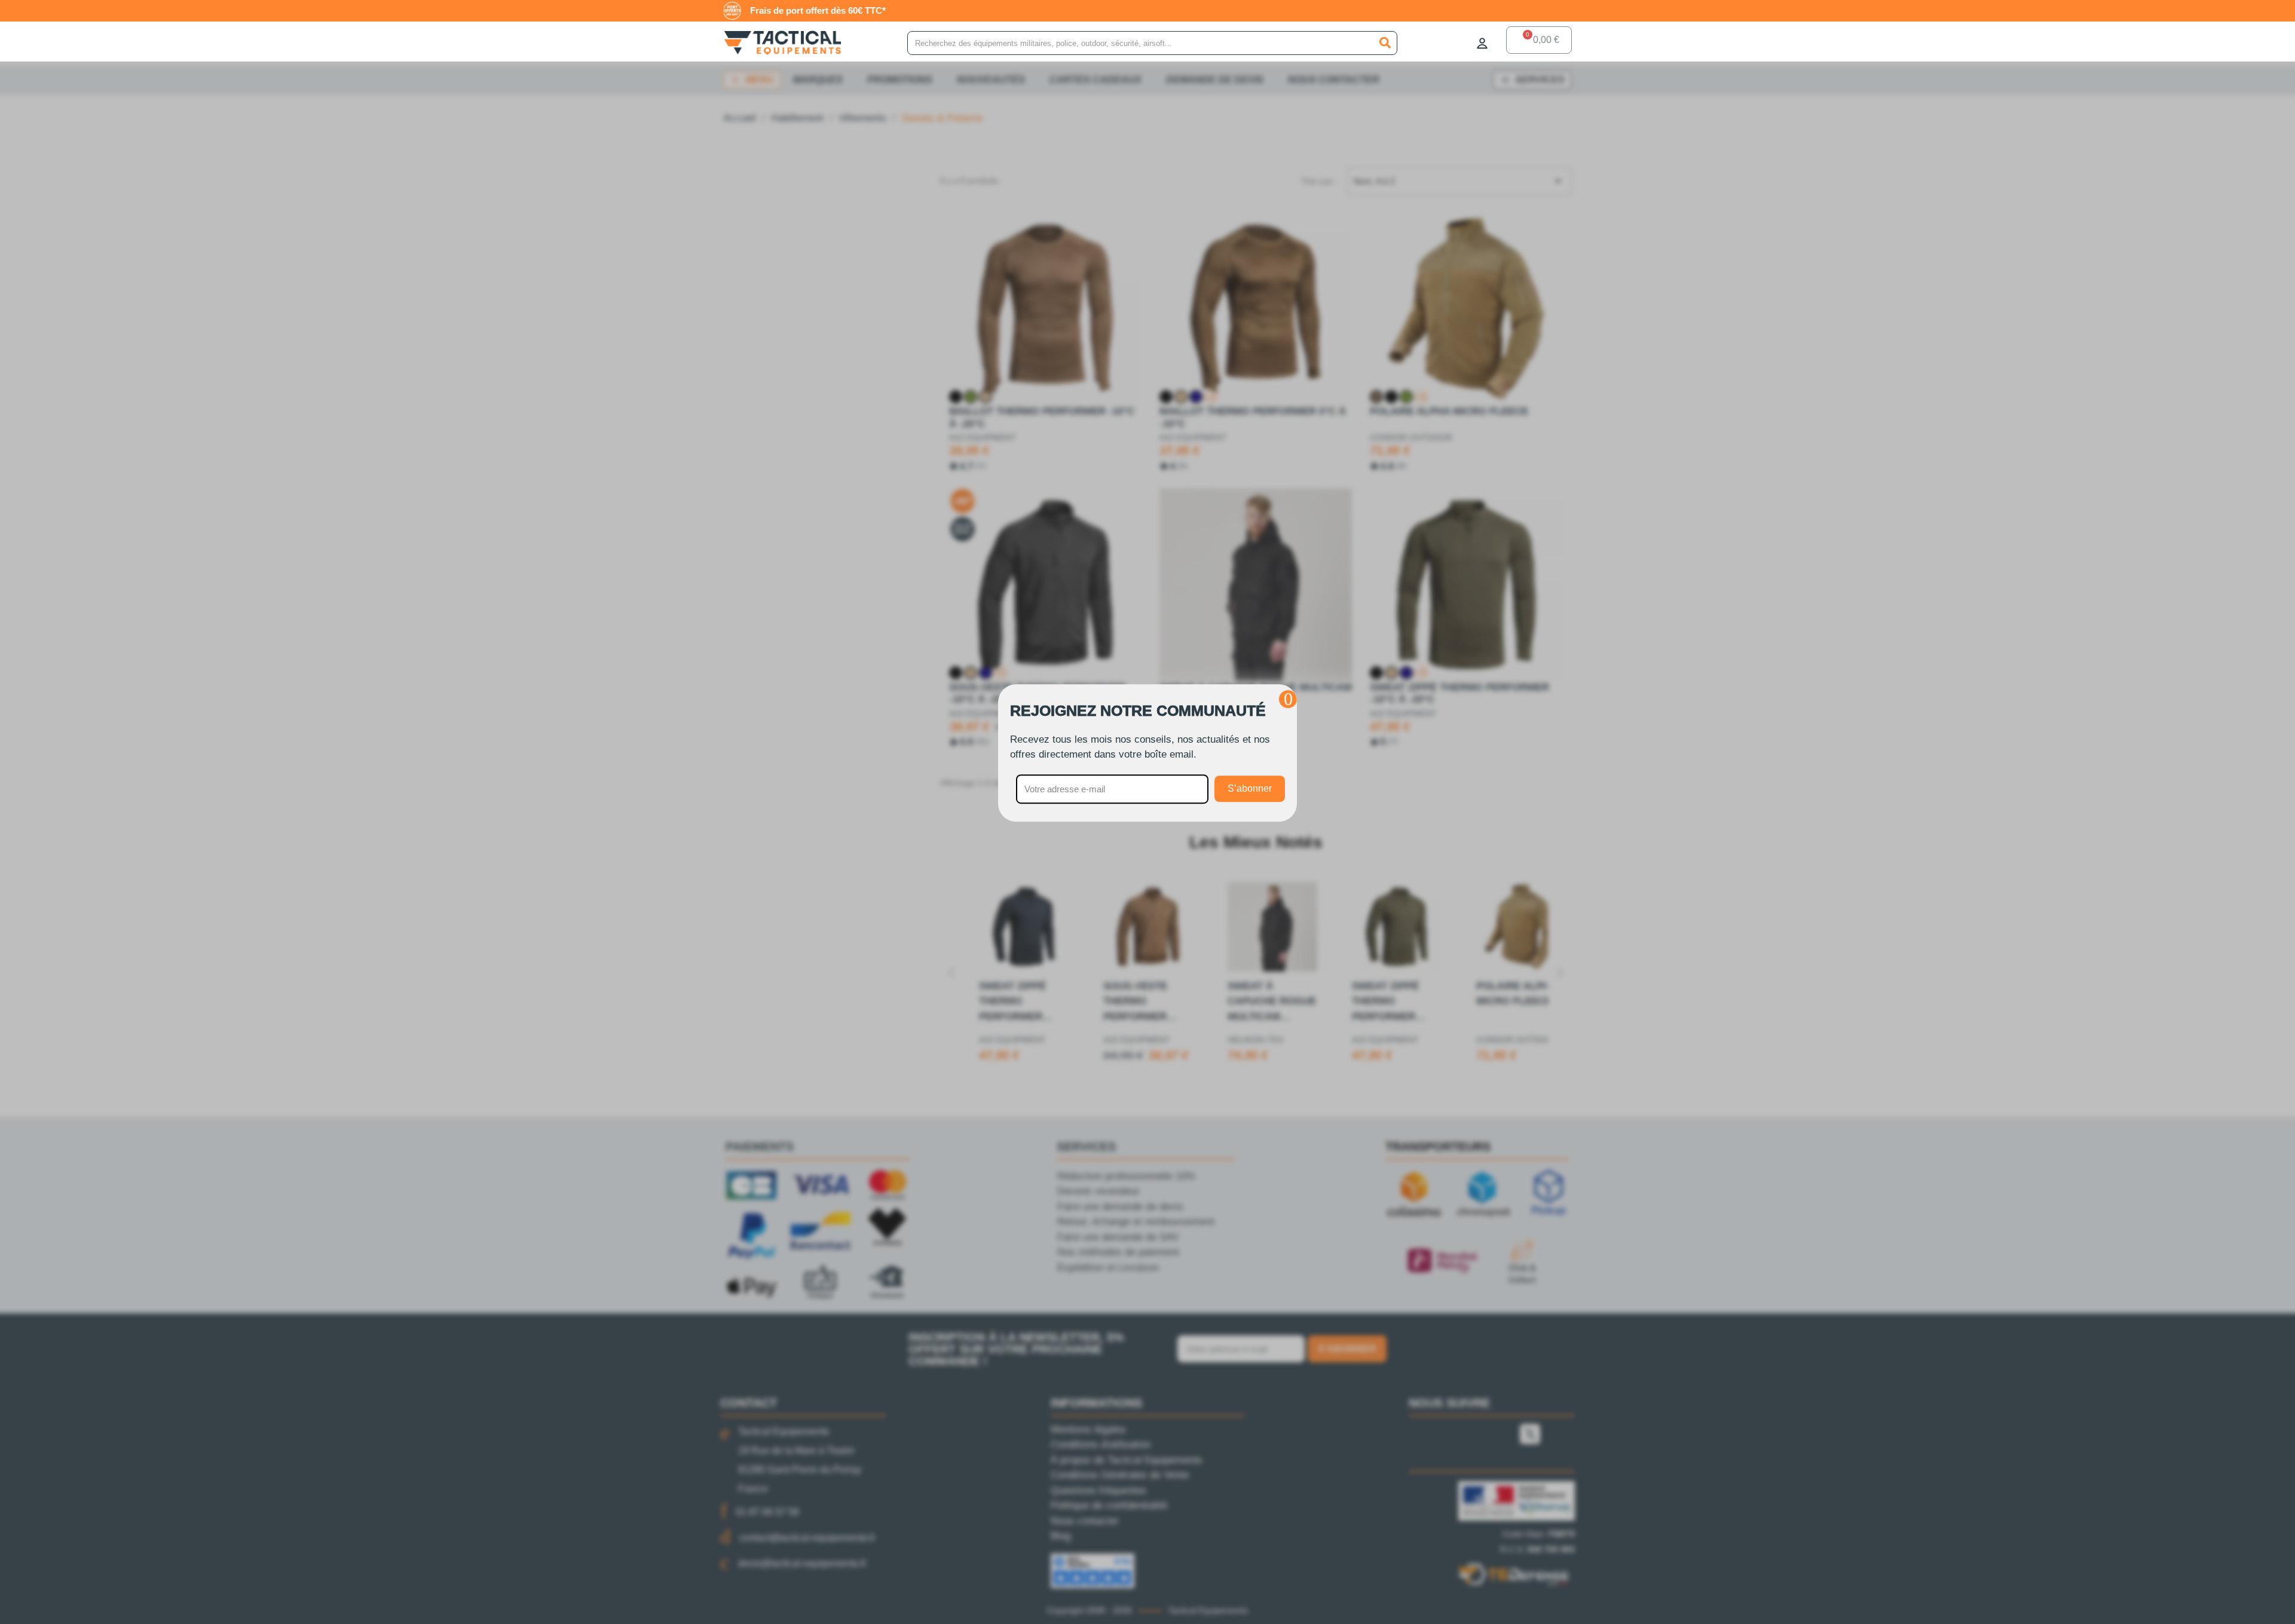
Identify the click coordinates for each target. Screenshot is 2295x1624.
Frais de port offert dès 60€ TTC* (818, 10)
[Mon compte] (1482, 43)
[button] (1288, 699)
